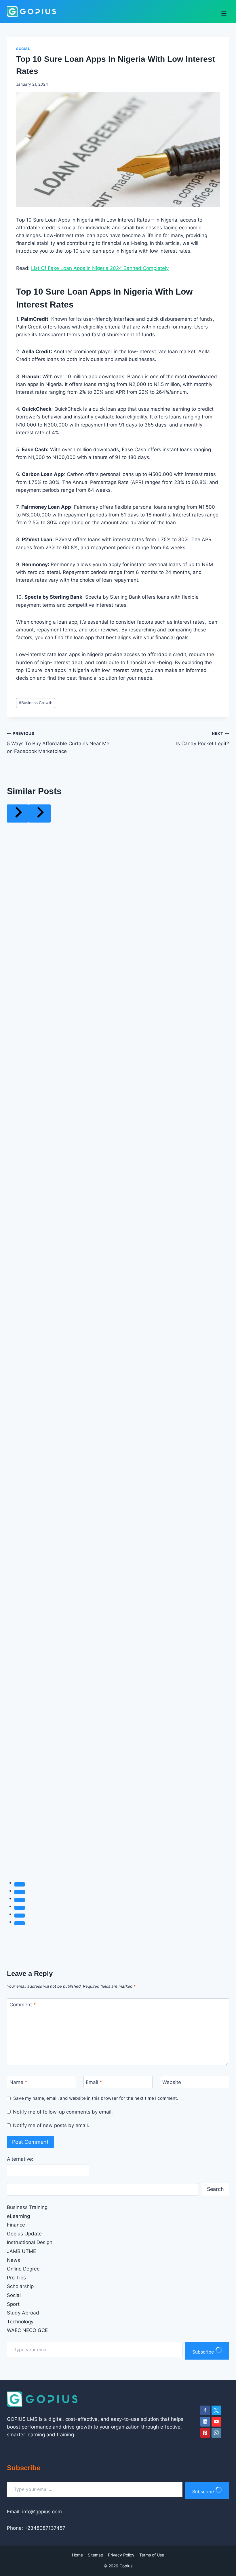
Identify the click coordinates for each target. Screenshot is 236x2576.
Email (94, 2082)
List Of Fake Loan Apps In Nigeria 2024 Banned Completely (100, 268)
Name (18, 2082)
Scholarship (20, 2286)
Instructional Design (30, 2242)
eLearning (18, 2216)
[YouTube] (216, 2422)
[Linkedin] (205, 2422)
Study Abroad (23, 2313)
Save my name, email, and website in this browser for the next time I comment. (96, 2098)
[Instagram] (216, 2433)
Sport (13, 2304)
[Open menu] (224, 11)
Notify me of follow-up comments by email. (63, 2112)
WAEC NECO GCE (27, 2330)
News (14, 2260)
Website (172, 2082)
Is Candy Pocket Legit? (203, 739)
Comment (23, 2005)
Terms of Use (152, 2555)
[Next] (40, 813)
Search (215, 2189)
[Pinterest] (205, 2433)
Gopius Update (24, 2234)
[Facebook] (205, 2410)
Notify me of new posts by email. (51, 2125)
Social (23, 49)
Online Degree (23, 2269)
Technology (20, 2322)
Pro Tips (16, 2278)
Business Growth (36, 703)
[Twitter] (216, 2410)
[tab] (20, 1884)
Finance (16, 2225)
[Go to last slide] (18, 813)
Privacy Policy (121, 2555)
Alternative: (20, 2159)
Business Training (27, 2207)
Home (77, 2555)
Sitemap (96, 2555)
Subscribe (204, 2352)
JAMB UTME (21, 2251)
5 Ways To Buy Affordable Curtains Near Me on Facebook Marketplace (58, 743)
